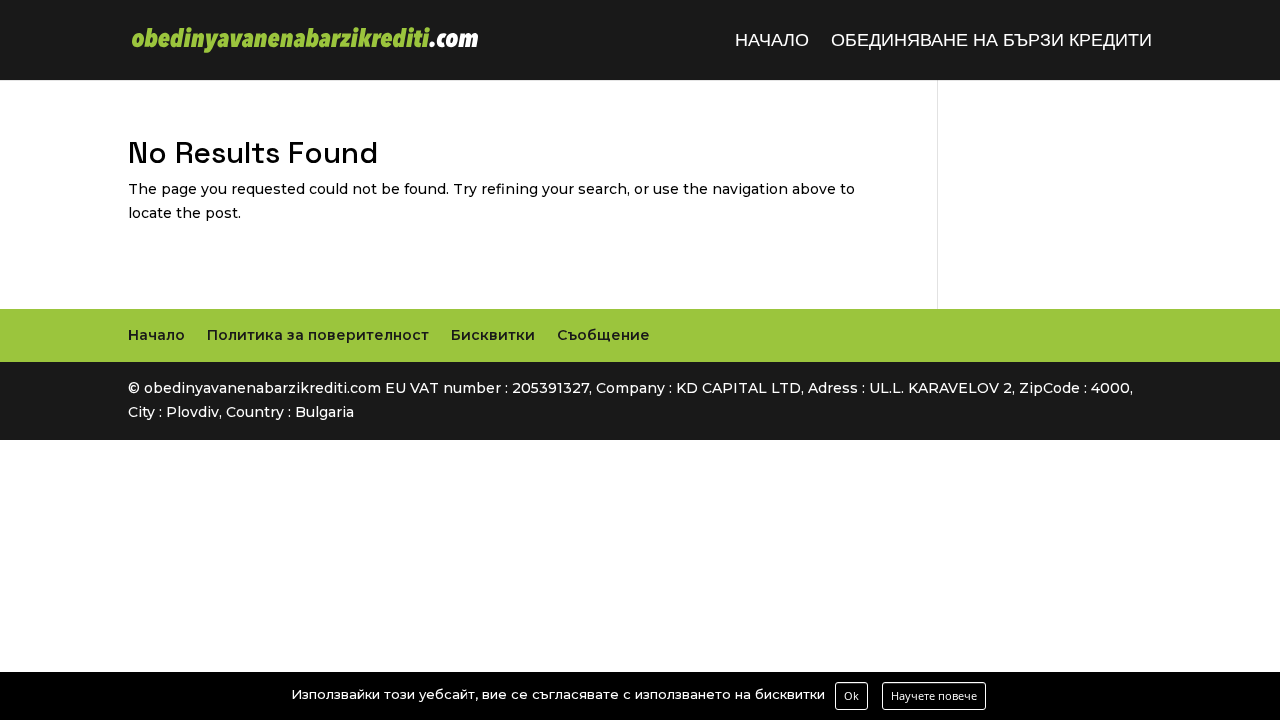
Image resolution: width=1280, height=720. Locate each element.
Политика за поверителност (318, 335)
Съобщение (603, 335)
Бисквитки (493, 335)
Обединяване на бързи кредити (991, 42)
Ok (851, 695)
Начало (772, 42)
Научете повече (934, 695)
